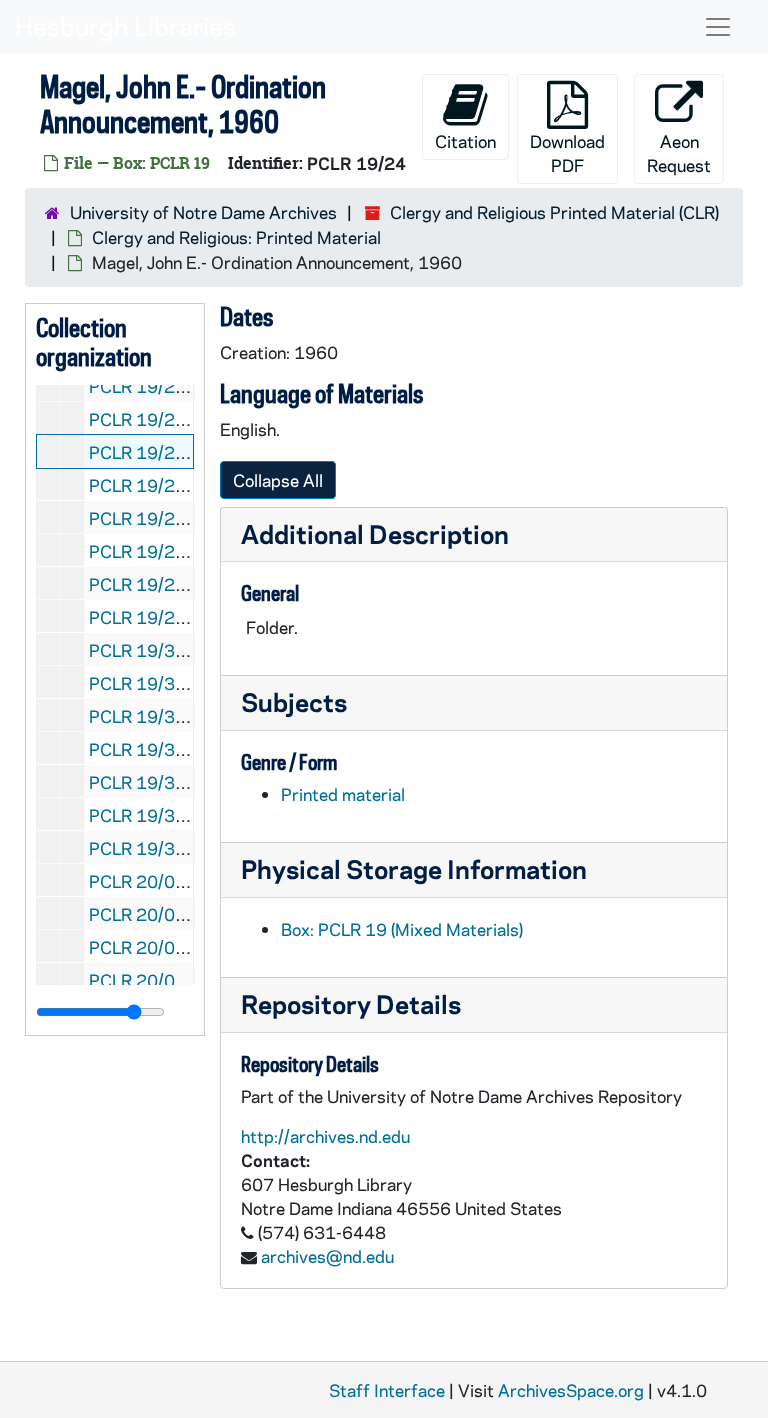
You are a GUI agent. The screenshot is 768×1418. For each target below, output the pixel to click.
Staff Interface (387, 1390)
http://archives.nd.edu (325, 1136)
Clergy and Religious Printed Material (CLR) (554, 212)
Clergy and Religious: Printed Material (236, 237)
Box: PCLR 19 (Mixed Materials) (402, 929)
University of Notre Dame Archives (203, 212)
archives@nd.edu (327, 1256)
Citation (465, 141)
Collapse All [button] (278, 480)
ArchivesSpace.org (571, 1390)
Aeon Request (679, 153)
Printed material (343, 794)
